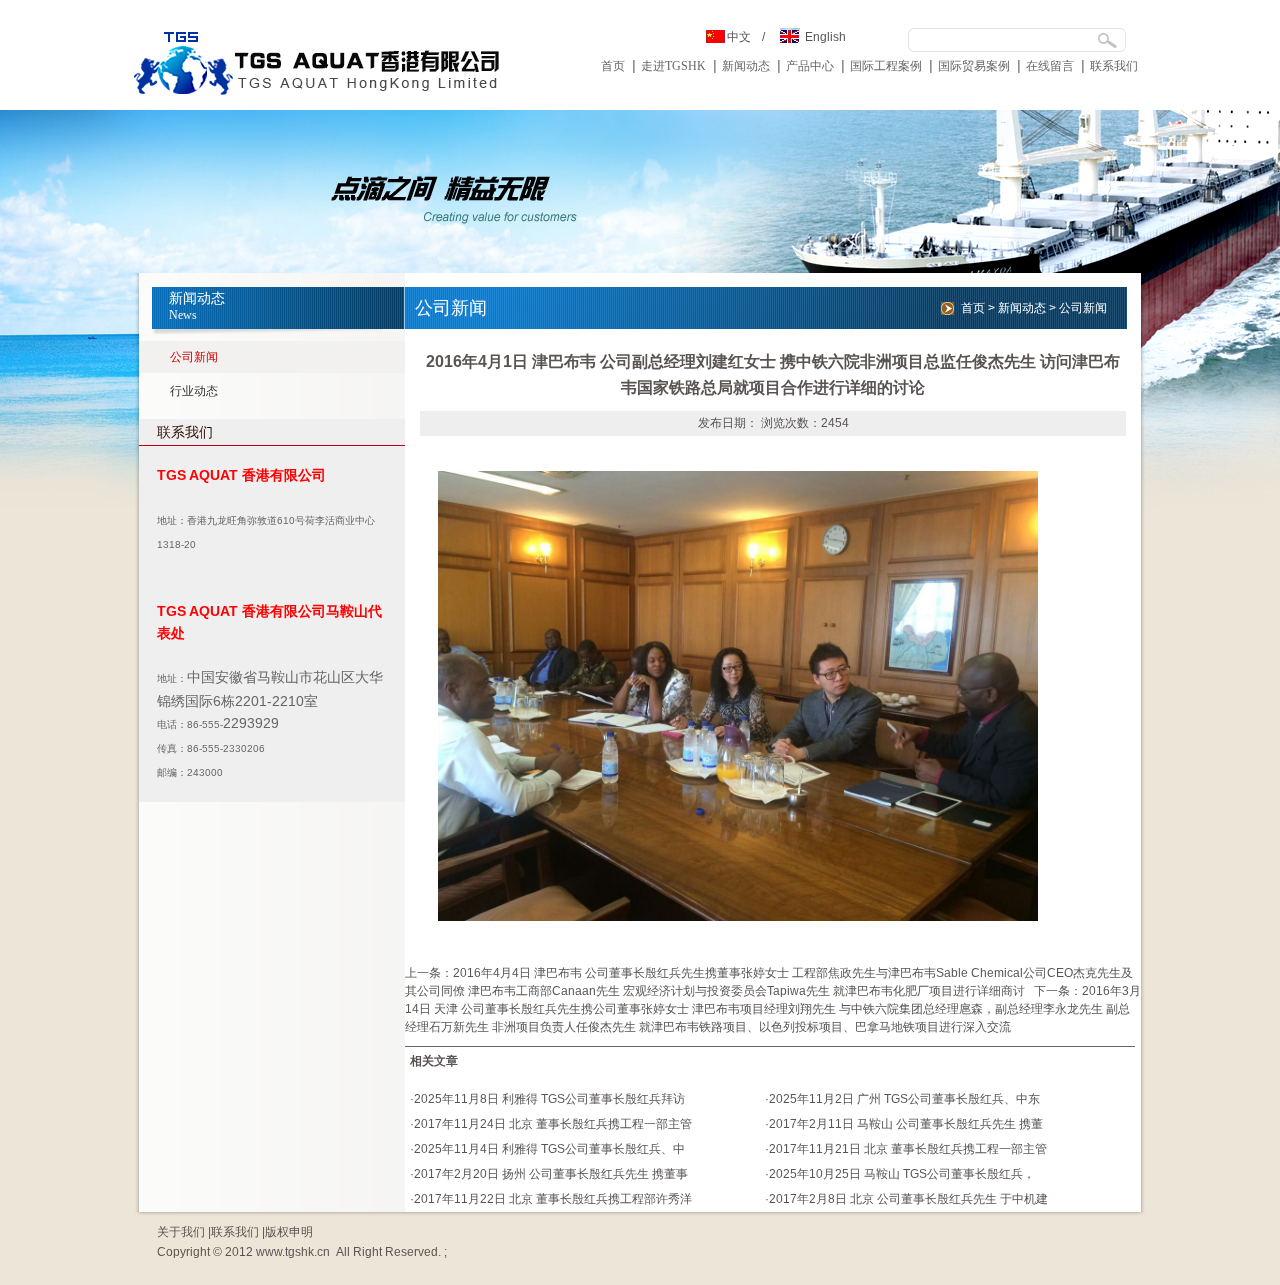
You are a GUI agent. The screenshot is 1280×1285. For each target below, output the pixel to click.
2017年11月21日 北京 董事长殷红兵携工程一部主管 (908, 1149)
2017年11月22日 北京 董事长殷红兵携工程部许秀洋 (553, 1199)
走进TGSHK (673, 66)
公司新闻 (194, 357)
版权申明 (289, 1232)
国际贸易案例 (974, 66)
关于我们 (181, 1232)
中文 (739, 37)
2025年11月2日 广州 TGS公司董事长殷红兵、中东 (904, 1099)
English (825, 37)
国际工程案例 (886, 66)
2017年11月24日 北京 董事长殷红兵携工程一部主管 (553, 1124)
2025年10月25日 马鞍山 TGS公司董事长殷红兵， (902, 1174)
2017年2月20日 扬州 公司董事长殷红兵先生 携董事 (551, 1174)
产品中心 (810, 66)
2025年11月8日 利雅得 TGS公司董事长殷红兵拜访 (549, 1099)
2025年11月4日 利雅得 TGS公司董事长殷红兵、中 (549, 1149)
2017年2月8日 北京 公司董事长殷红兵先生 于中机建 (908, 1199)
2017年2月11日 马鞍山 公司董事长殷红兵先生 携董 (906, 1124)
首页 (613, 66)
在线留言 (1050, 66)
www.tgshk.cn (293, 1252)
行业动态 (194, 391)
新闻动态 (746, 66)
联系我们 (1114, 66)
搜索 (1107, 40)
